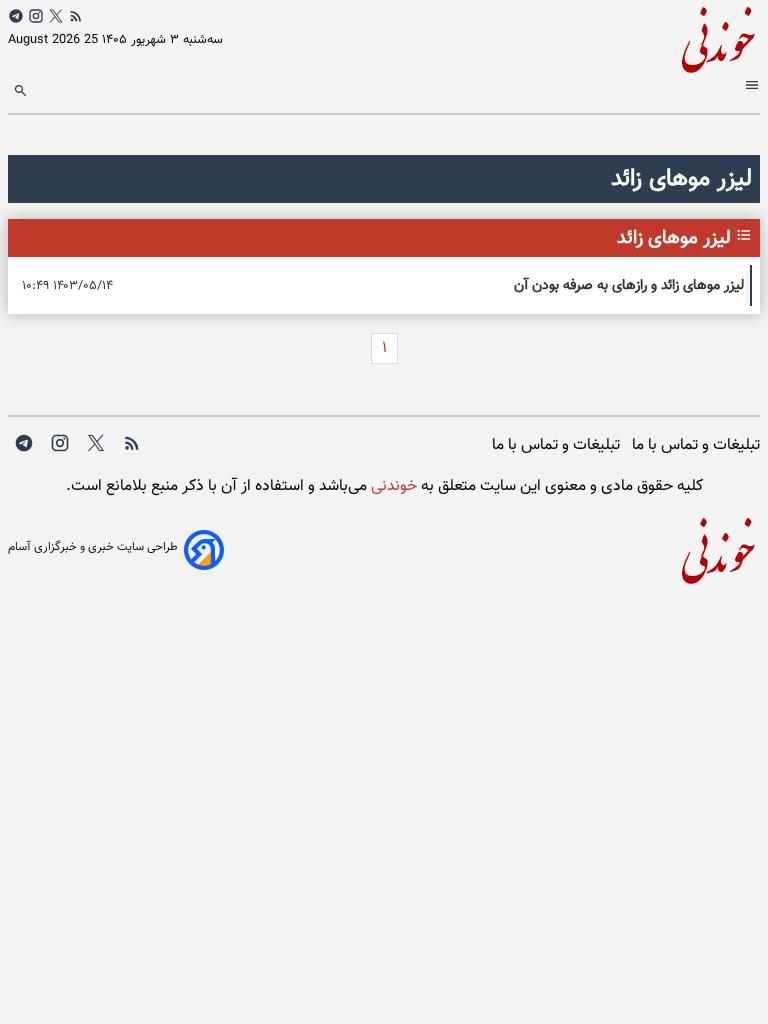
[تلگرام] (16, 16)
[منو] (750, 88)
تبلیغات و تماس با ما (696, 445)
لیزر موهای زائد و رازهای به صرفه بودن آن (629, 285)
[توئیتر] (56, 16)
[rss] (76, 16)
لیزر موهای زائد (674, 238)
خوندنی (392, 486)
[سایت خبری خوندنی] (572, 36)
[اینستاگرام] (36, 16)
